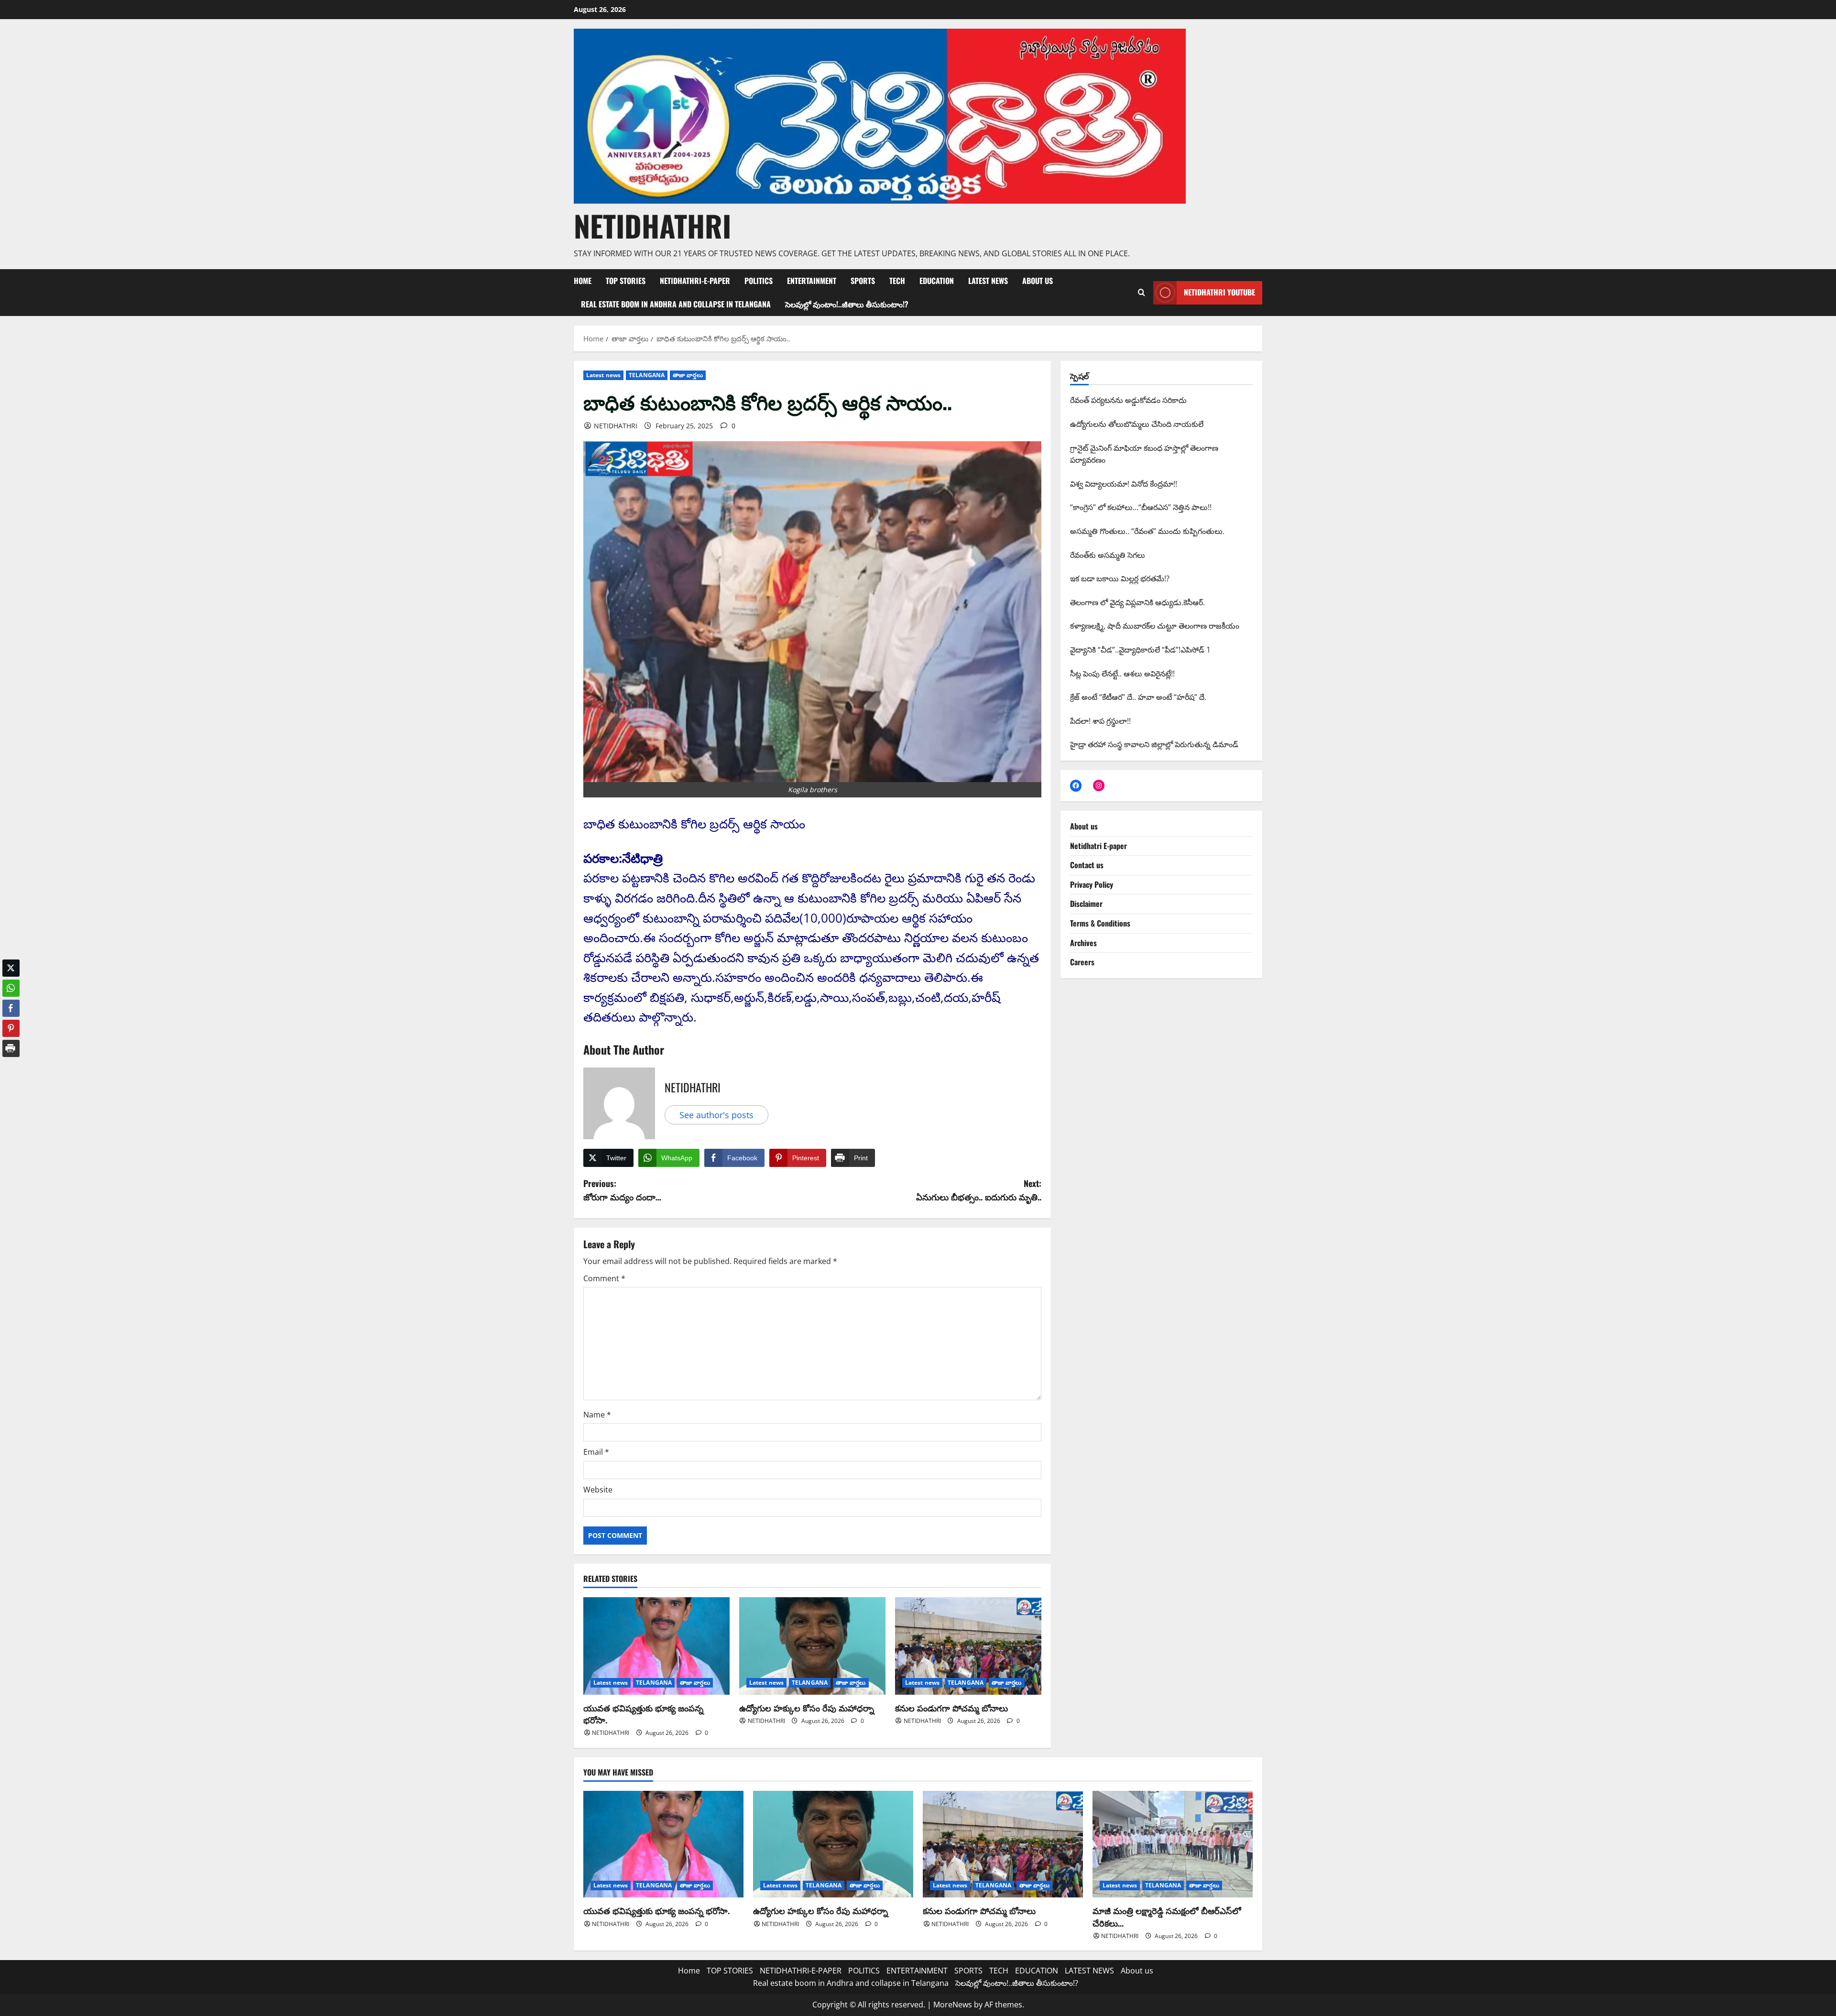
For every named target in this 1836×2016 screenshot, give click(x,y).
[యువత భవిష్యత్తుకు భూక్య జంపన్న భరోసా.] (656, 1646)
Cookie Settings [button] (1753, 1999)
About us (1038, 281)
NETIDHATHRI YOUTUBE (1219, 292)
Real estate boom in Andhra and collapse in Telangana (676, 304)
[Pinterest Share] (11, 1021)
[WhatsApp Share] (11, 981)
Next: (979, 1190)
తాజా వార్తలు (688, 375)
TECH (897, 281)
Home (583, 281)
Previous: (622, 1190)
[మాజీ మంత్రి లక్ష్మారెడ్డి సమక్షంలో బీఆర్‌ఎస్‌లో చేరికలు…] (1173, 1844)
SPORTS (863, 281)
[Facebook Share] (11, 1001)
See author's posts (716, 1115)
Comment (604, 1278)
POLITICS (759, 281)
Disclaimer (1086, 904)
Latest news (603, 375)
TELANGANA (647, 375)
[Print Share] (11, 1041)
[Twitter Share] (11, 961)
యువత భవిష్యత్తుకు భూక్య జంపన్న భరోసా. (643, 1714)
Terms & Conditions (1100, 923)
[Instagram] (1099, 785)
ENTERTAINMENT (812, 281)
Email (596, 1452)
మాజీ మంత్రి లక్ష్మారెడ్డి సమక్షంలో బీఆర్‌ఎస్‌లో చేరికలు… (1167, 1916)
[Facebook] (1076, 785)
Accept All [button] (1805, 1999)
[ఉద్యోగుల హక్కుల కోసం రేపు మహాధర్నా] (812, 1646)
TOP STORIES (626, 281)
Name (597, 1415)
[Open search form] (1141, 293)
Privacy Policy (1092, 884)
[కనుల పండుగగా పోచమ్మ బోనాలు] (968, 1646)
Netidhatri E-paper (1098, 846)
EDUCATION (937, 281)
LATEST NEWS (988, 281)
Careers (1082, 962)
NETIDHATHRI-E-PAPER (695, 281)
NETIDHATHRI (652, 225)
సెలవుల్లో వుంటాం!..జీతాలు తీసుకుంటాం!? (847, 304)
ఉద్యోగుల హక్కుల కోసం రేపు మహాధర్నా (807, 1708)
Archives (1083, 943)
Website (598, 1490)
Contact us (1087, 865)
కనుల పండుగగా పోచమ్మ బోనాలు (951, 1708)
